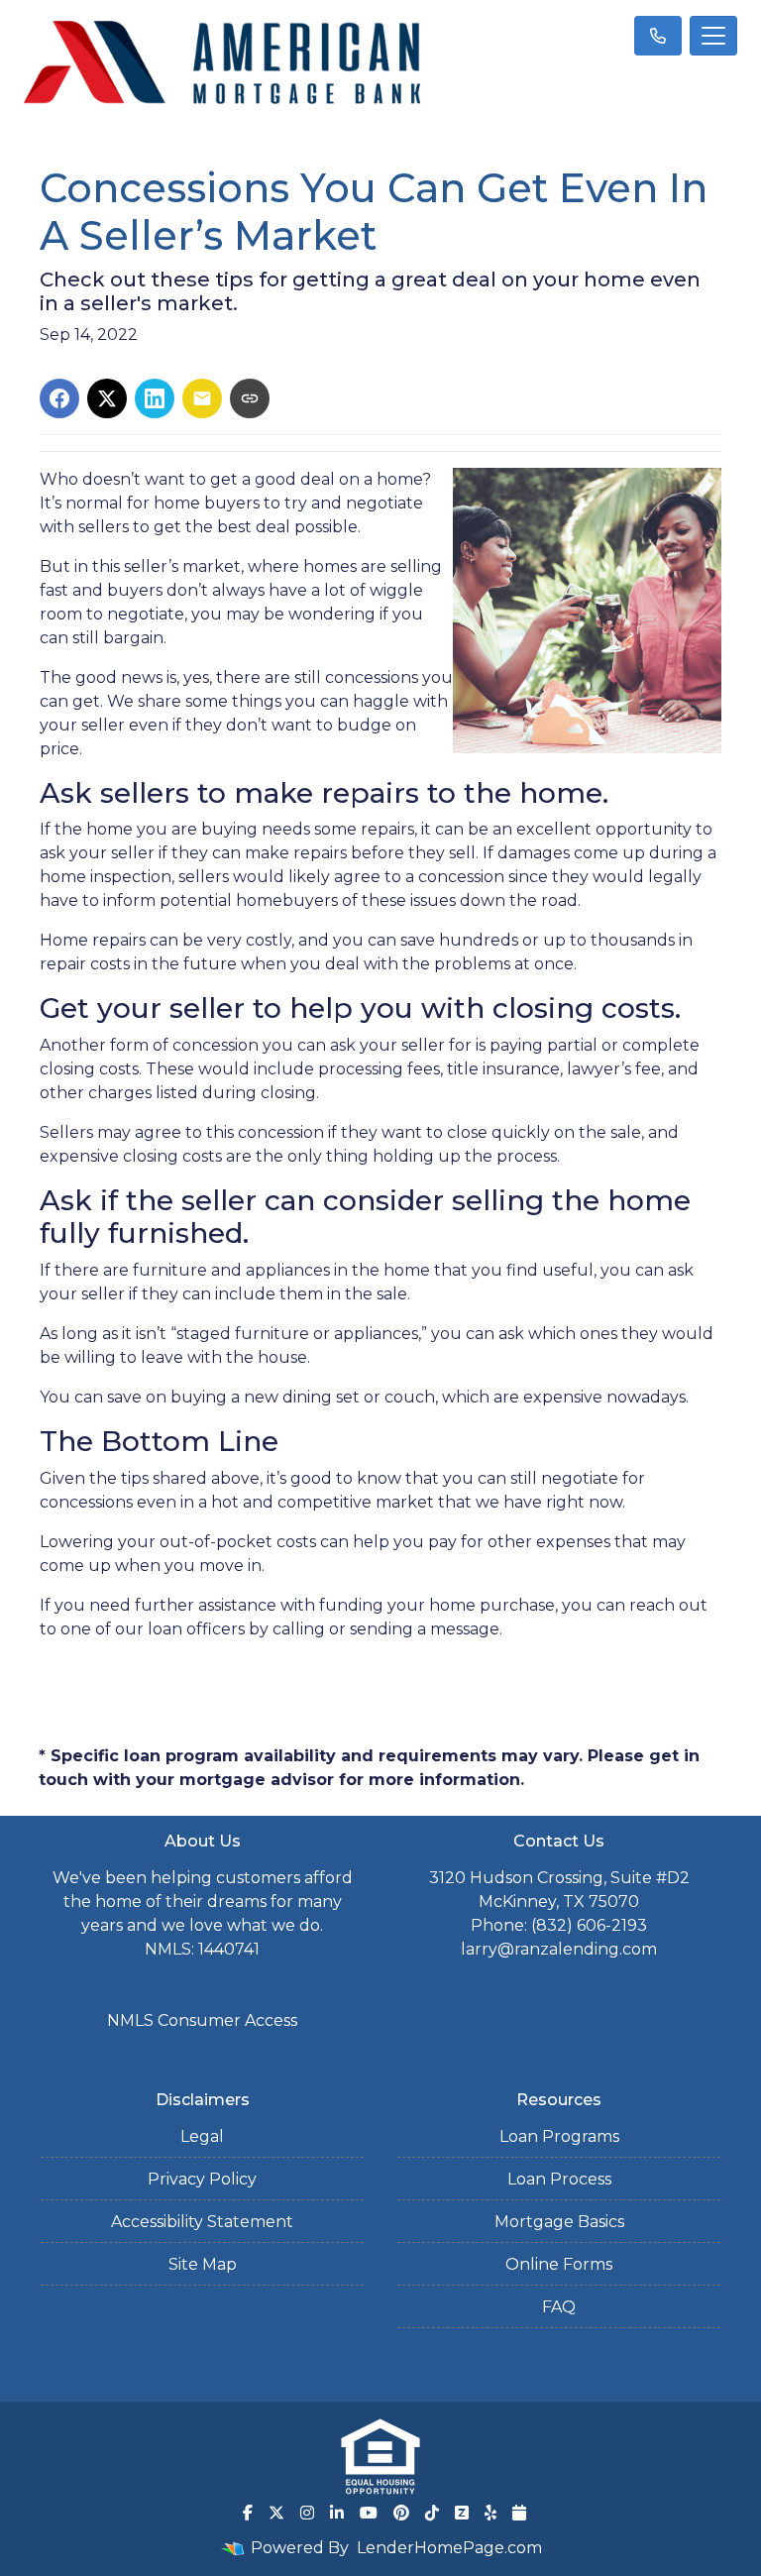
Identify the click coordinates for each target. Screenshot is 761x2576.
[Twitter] (276, 2513)
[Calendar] (519, 2513)
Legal (202, 2136)
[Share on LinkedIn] (155, 398)
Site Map (203, 2264)
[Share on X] (107, 398)
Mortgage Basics (559, 2222)
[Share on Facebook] (59, 398)
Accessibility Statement (202, 2222)
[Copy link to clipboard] (250, 398)
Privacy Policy (202, 2179)
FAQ (559, 2307)
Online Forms (559, 2264)
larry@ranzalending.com (559, 1949)
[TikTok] (432, 2513)
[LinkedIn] (337, 2513)
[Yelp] (490, 2513)
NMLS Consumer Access (202, 2020)
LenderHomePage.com (449, 2548)
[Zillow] (462, 2513)
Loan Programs (559, 2136)
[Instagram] (307, 2513)
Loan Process (559, 2179)
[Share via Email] (202, 398)
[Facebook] (248, 2513)
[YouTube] (369, 2513)
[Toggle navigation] (713, 36)
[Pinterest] (401, 2513)
